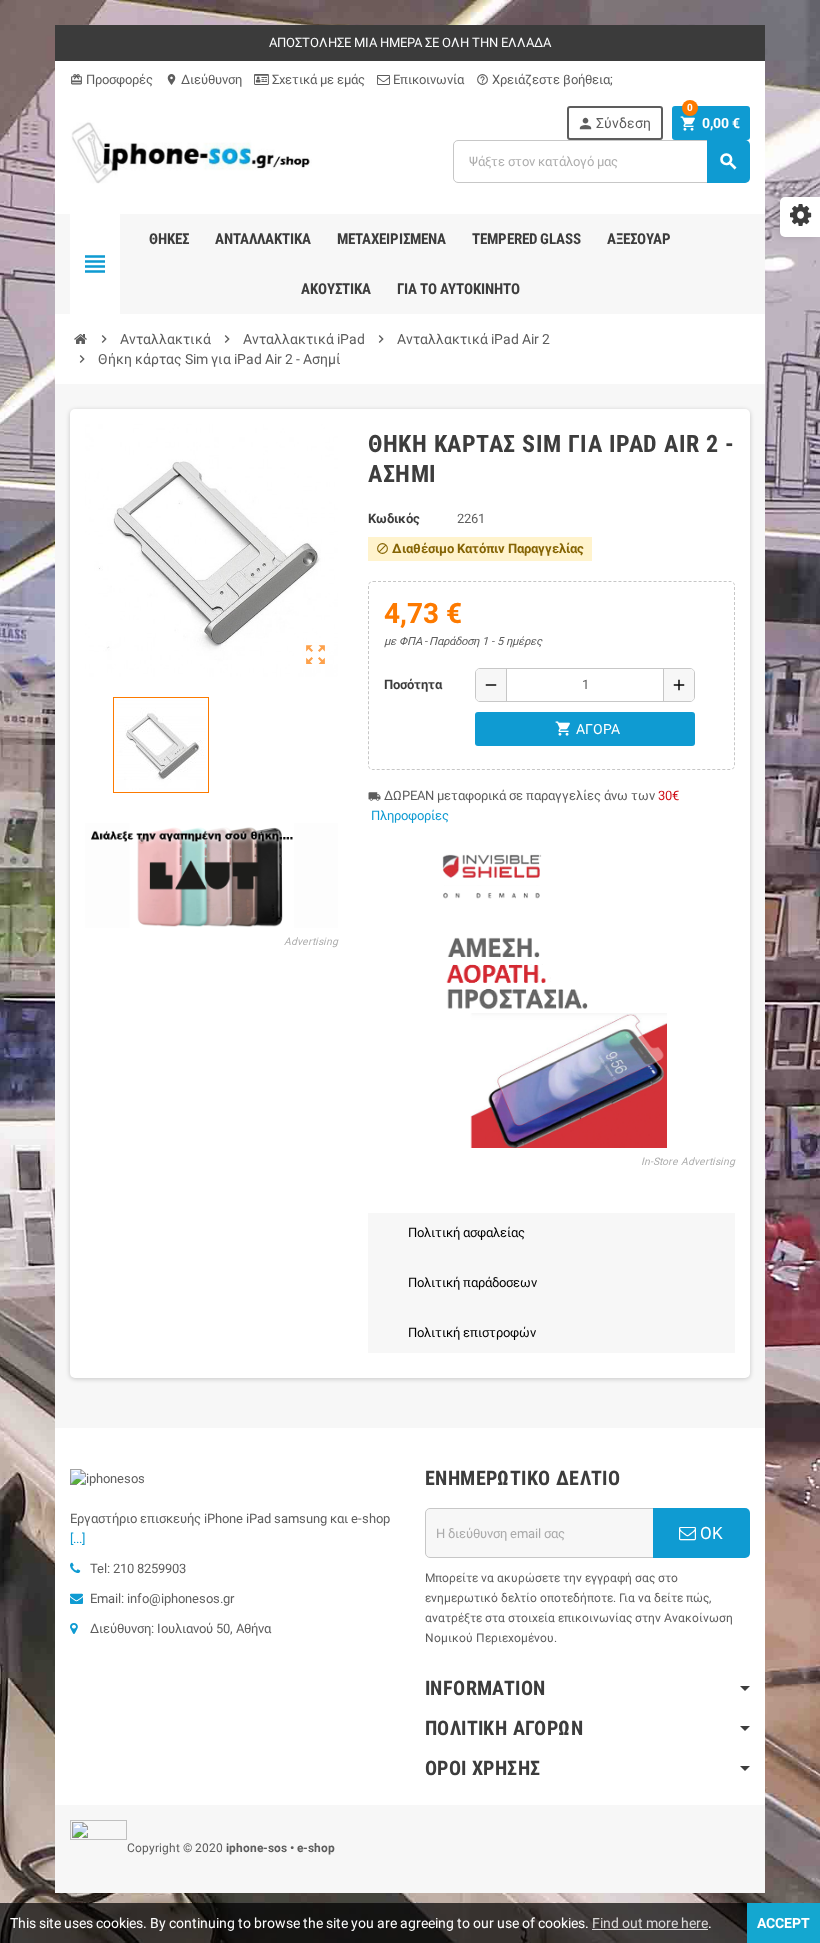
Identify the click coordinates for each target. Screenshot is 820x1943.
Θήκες (169, 239)
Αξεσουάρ (639, 239)
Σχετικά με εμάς (317, 79)
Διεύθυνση (203, 79)
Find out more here (650, 1923)
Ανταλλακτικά (263, 239)
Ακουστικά (336, 289)
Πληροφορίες (410, 815)
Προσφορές (111, 79)
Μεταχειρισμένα (391, 239)
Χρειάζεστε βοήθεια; (544, 79)
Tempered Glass (526, 239)
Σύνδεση (614, 123)
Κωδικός (394, 518)
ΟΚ (709, 1533)
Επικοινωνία (427, 79)
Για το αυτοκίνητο (458, 289)
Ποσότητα (413, 684)
